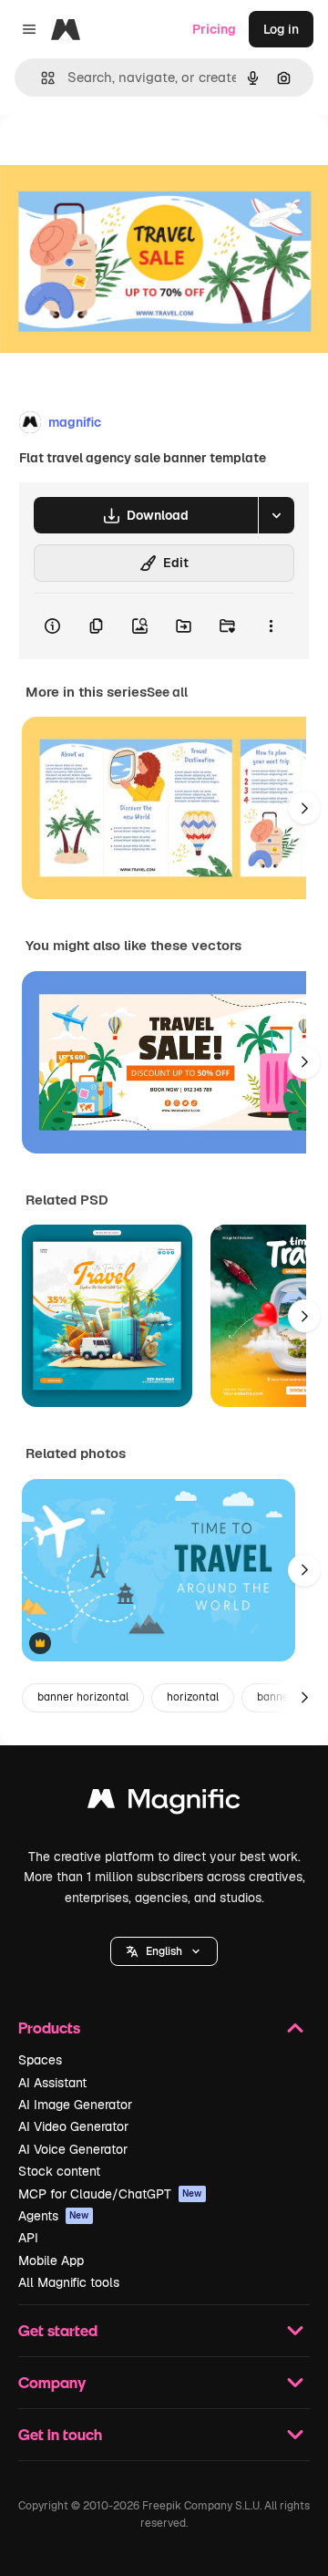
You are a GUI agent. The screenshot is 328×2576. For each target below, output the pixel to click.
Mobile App (51, 2260)
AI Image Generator (75, 2105)
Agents (54, 2216)
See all (167, 692)
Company (52, 2382)
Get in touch (60, 2434)
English (164, 1951)
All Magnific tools (69, 2282)
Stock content (59, 2171)
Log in (281, 29)
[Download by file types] (276, 515)
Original (117, 156)
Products (49, 2028)
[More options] (271, 626)
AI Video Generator (73, 2126)
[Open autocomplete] (41, 78)
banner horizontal (83, 1697)
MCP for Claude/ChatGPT (110, 2194)
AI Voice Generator (73, 2149)
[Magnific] (164, 1803)
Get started (58, 2330)
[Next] (304, 808)
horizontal (193, 1697)
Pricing (214, 29)
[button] (164, 1951)
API (28, 2238)
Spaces (40, 2060)
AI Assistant (52, 2083)
